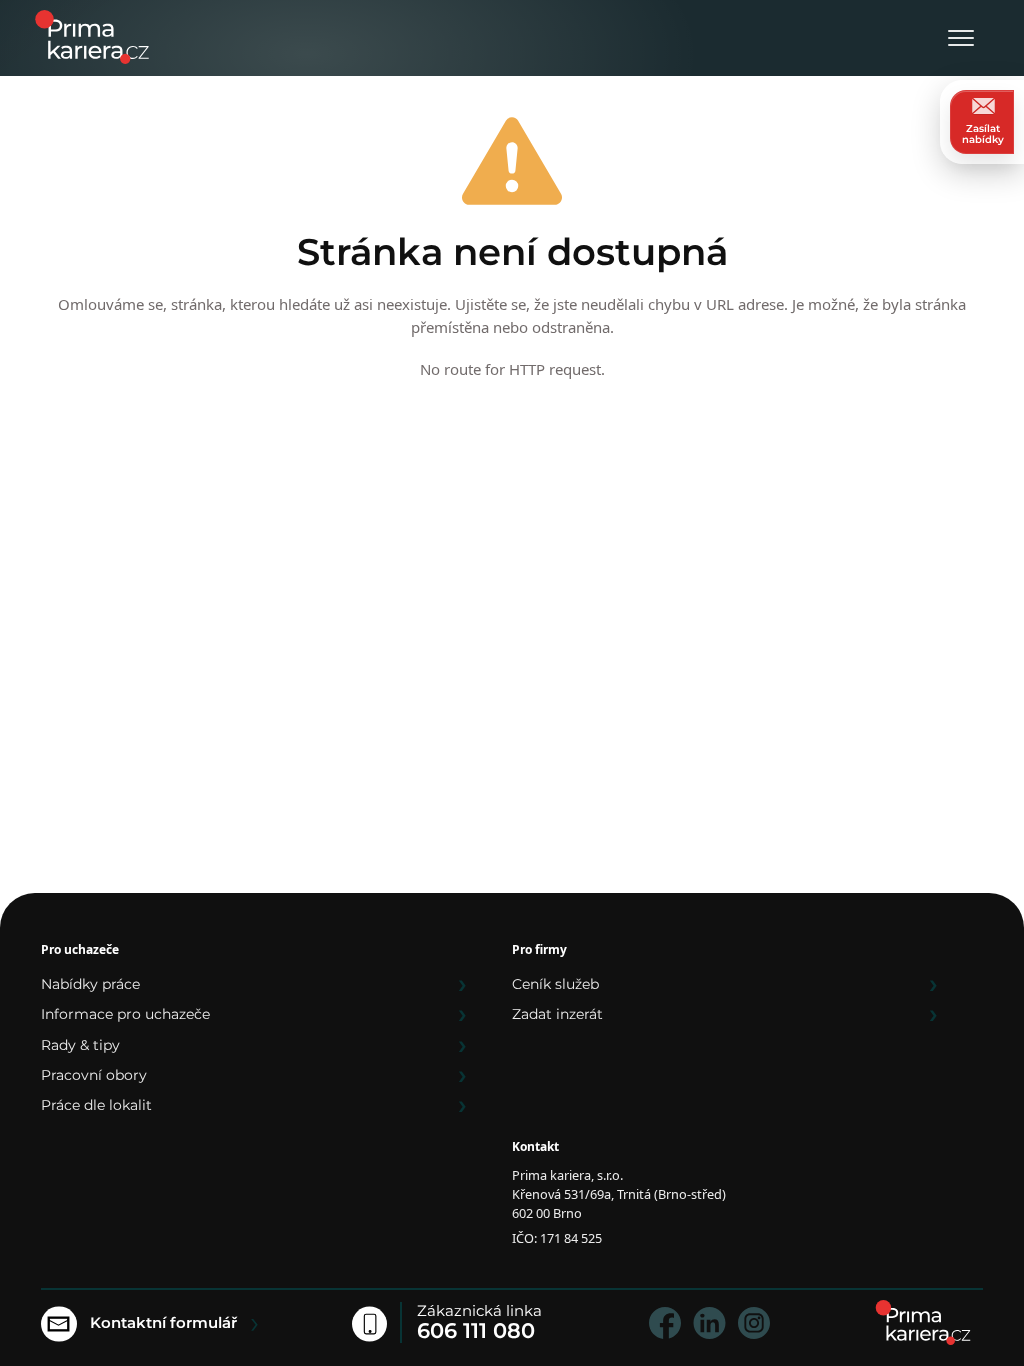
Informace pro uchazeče (125, 1014)
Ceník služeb (555, 984)
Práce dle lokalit (96, 1105)
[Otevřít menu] (961, 39)
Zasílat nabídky (983, 134)
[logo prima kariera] (92, 35)
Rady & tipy (80, 1045)
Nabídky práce (90, 984)
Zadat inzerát (557, 1014)
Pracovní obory (94, 1075)
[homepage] (923, 1322)
